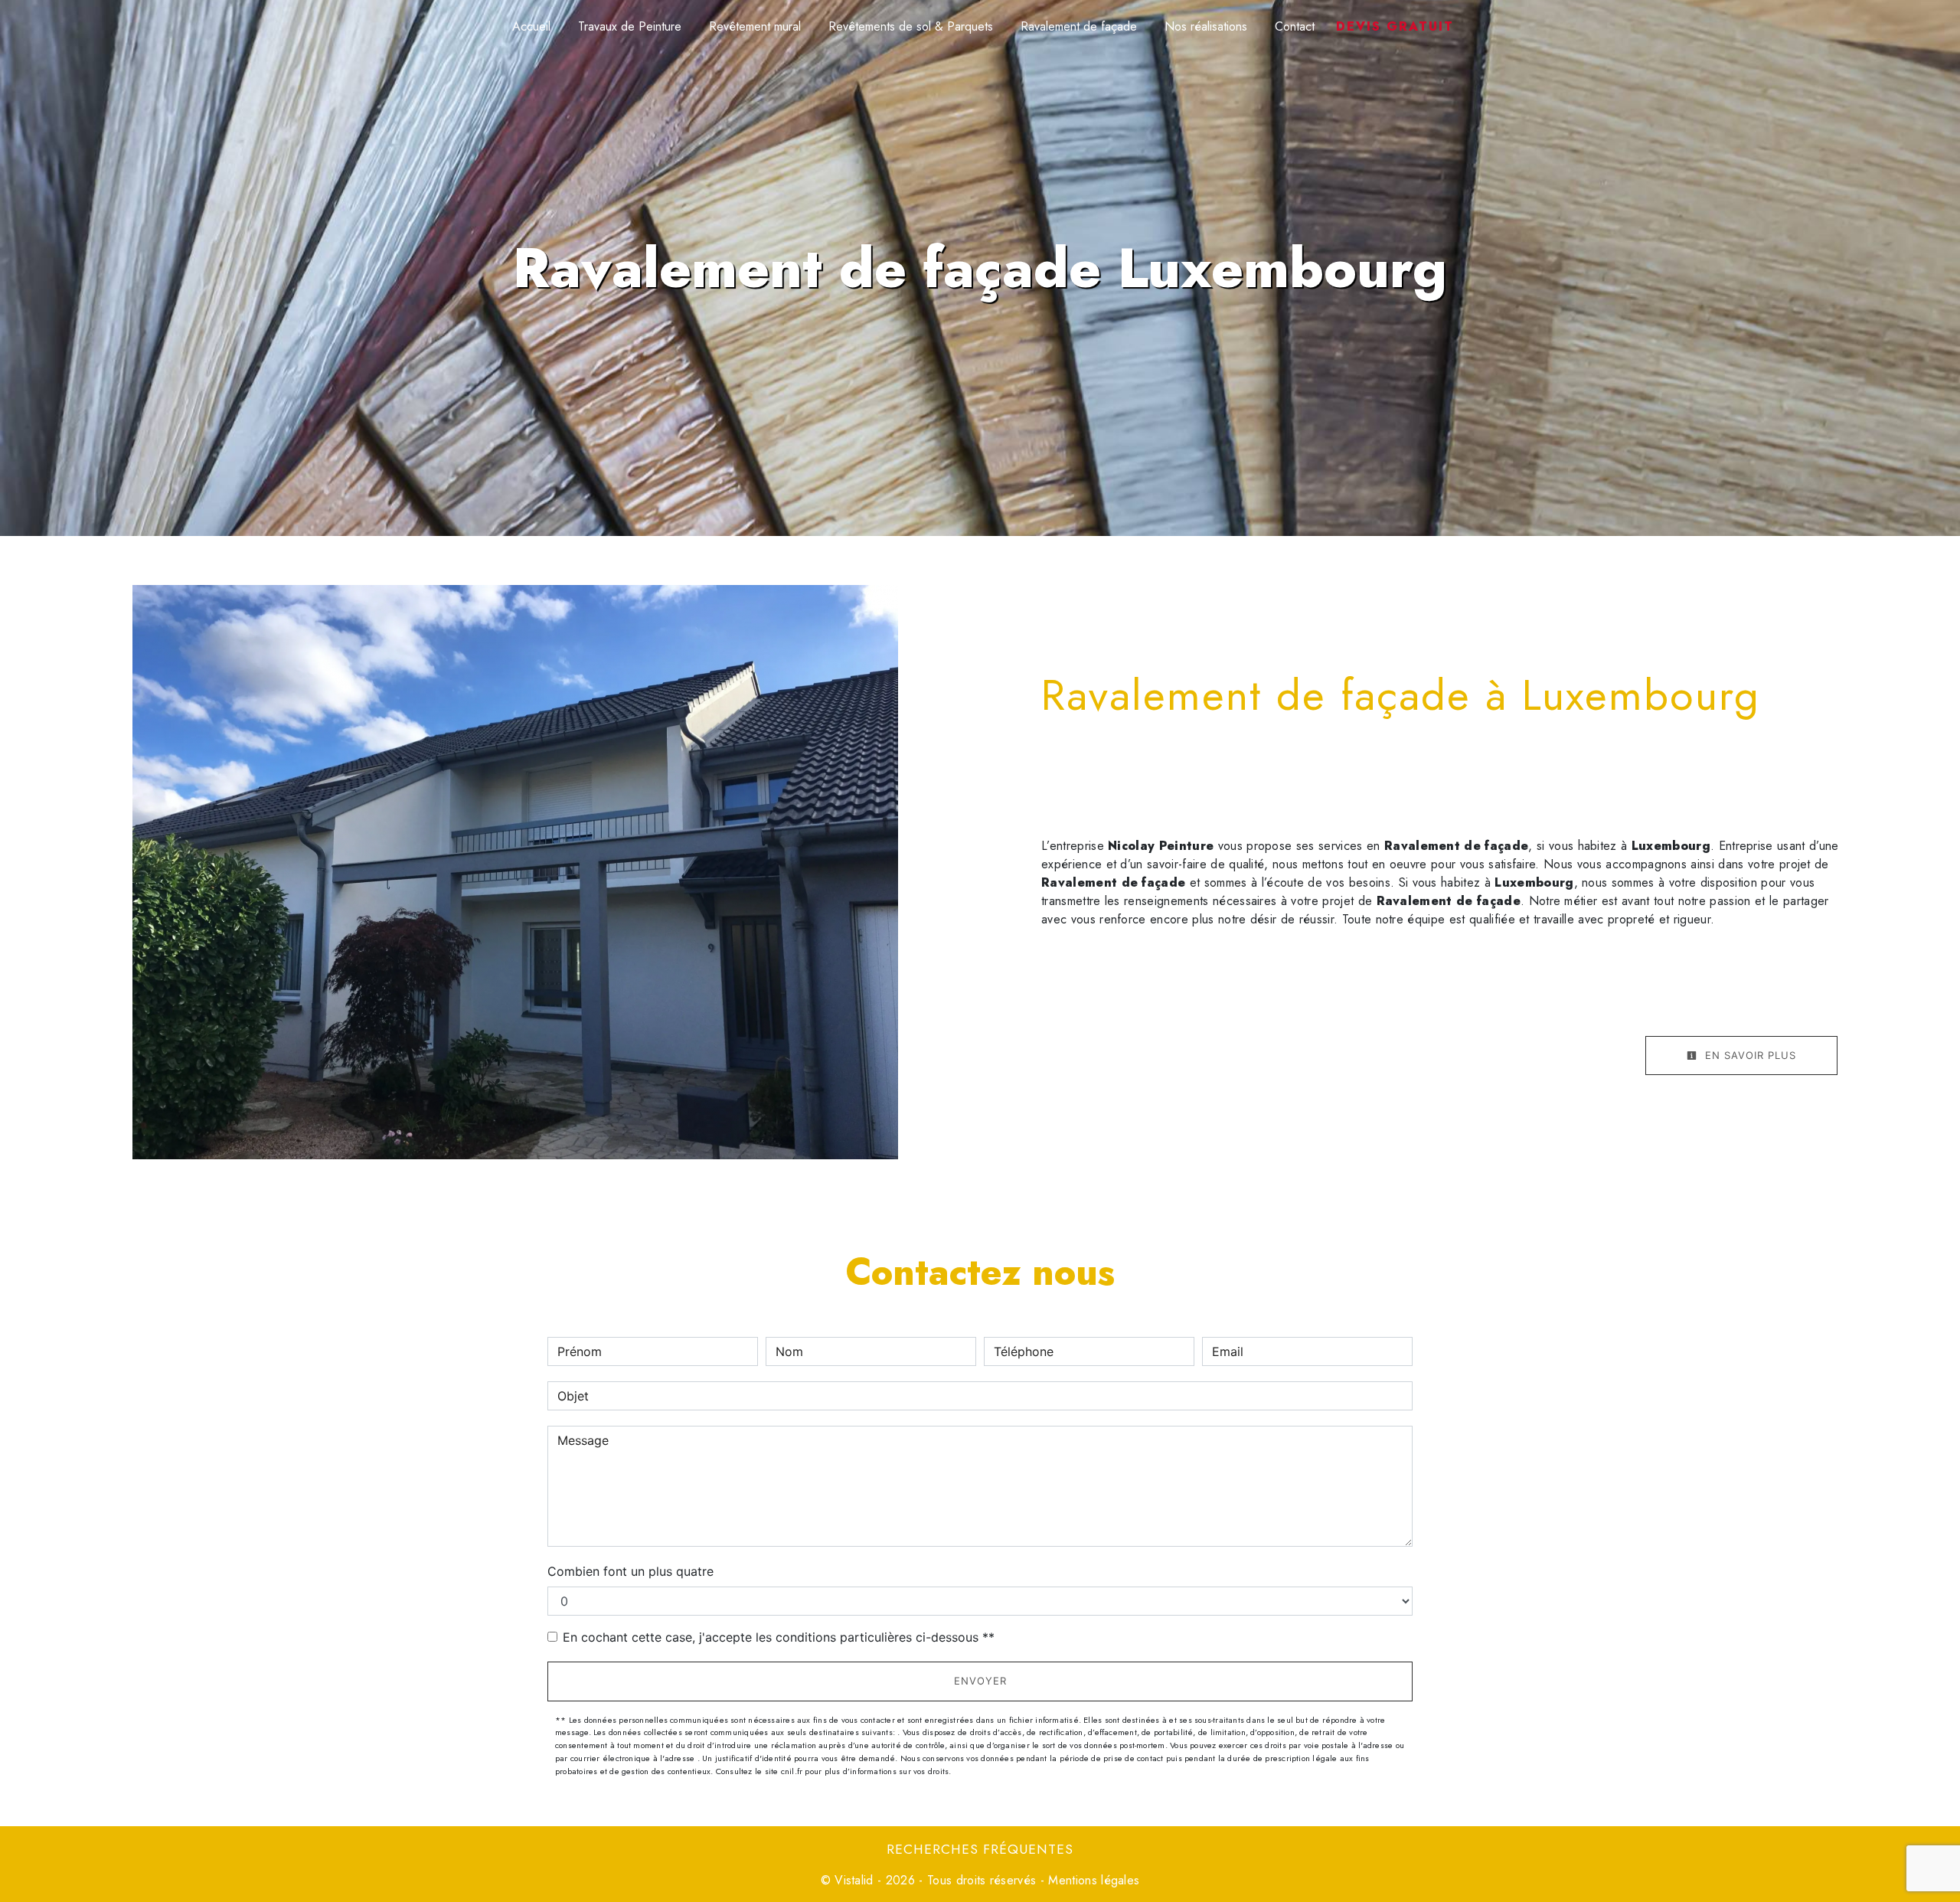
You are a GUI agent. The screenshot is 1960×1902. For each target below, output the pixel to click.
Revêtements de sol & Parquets (911, 26)
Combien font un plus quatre (630, 1571)
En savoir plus (1749, 1055)
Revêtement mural (755, 26)
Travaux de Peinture (630, 26)
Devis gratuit (1395, 26)
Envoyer (980, 1681)
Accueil (531, 26)
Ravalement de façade (1079, 26)
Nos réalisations (1206, 26)
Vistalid (854, 1880)
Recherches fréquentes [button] (980, 1849)
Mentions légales (1092, 1880)
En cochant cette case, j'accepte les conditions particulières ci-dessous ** (779, 1637)
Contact (1295, 26)
